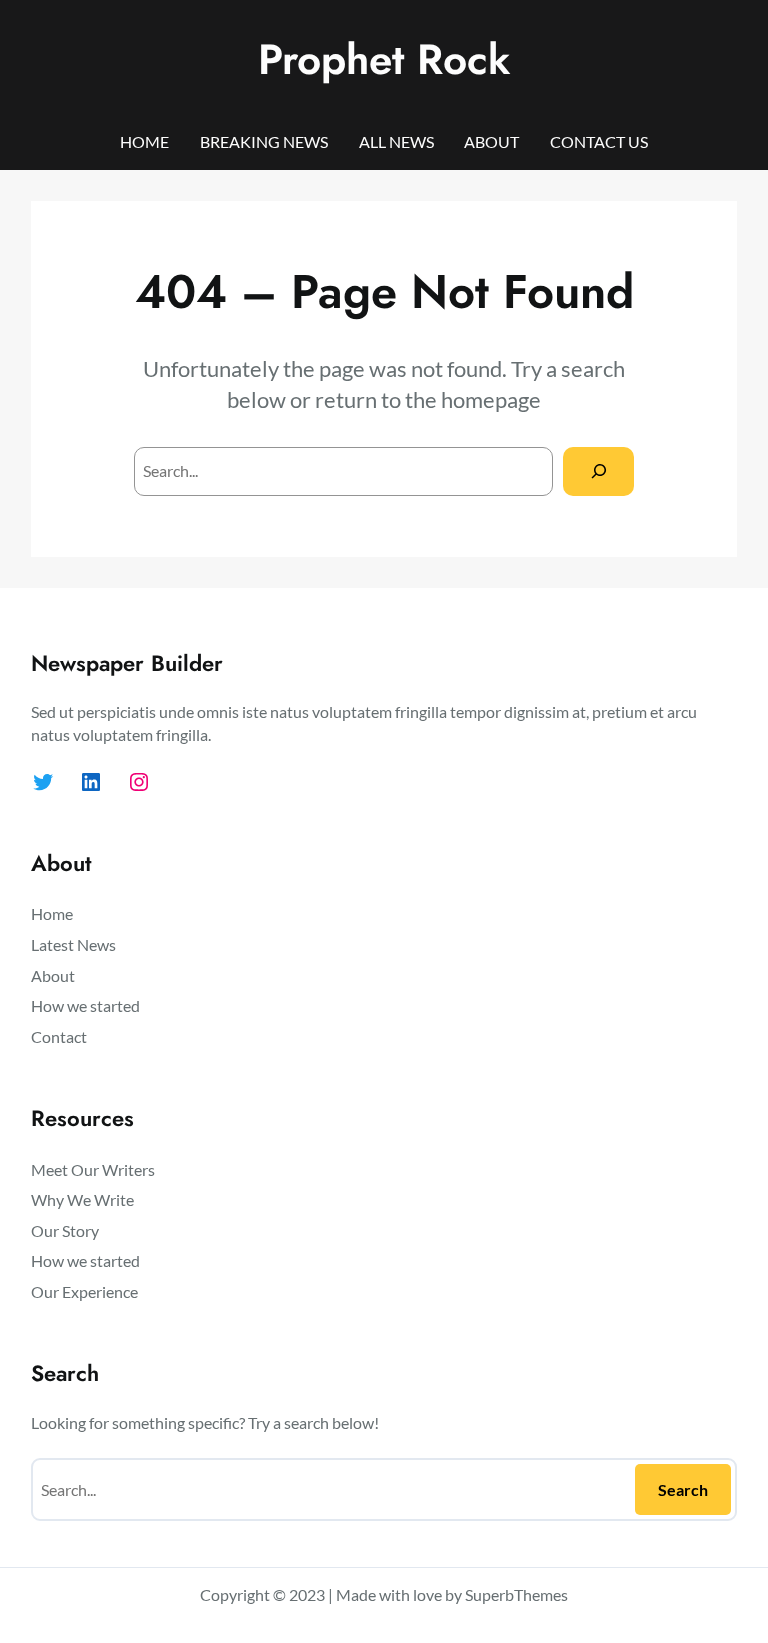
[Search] (598, 471)
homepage (491, 399)
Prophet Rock (384, 59)
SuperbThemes (516, 1594)
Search (683, 1489)
